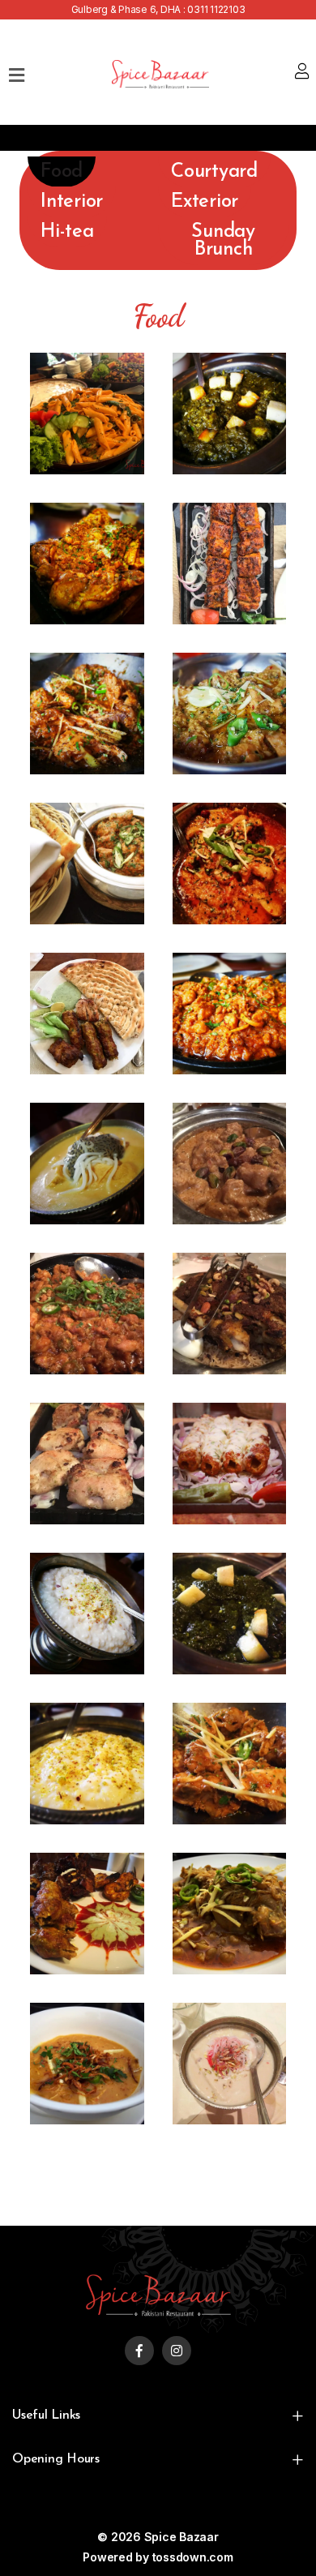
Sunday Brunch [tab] (223, 241)
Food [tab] (62, 172)
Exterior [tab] (205, 202)
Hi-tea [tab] (67, 232)
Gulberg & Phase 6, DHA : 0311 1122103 (158, 9)
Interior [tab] (72, 202)
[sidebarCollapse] (17, 72)
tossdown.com (193, 2557)
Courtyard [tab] (214, 172)
